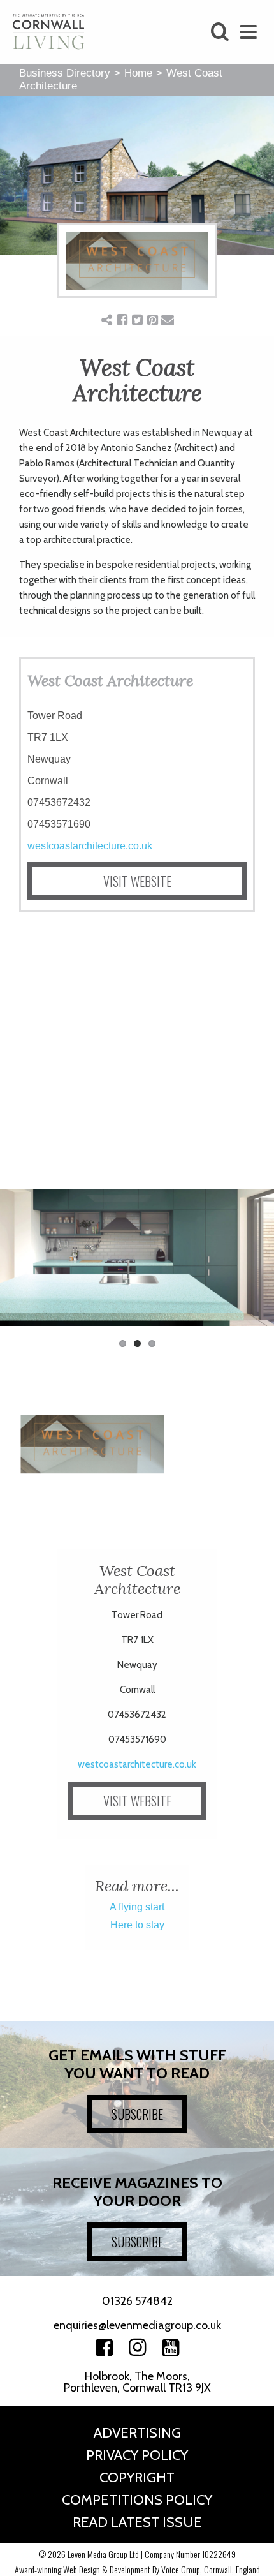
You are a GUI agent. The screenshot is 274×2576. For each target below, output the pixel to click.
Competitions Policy (137, 2500)
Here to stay (137, 1925)
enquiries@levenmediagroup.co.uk (137, 2325)
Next (255, 1264)
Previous (19, 1264)
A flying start (137, 1907)
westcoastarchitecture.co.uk (90, 846)
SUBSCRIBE (137, 2114)
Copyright (137, 2477)
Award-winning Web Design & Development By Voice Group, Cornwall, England (137, 2569)
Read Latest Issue (137, 2522)
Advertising (137, 2433)
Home (138, 73)
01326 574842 (137, 2301)
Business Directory (65, 73)
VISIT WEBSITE (137, 881)
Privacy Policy (137, 2455)
